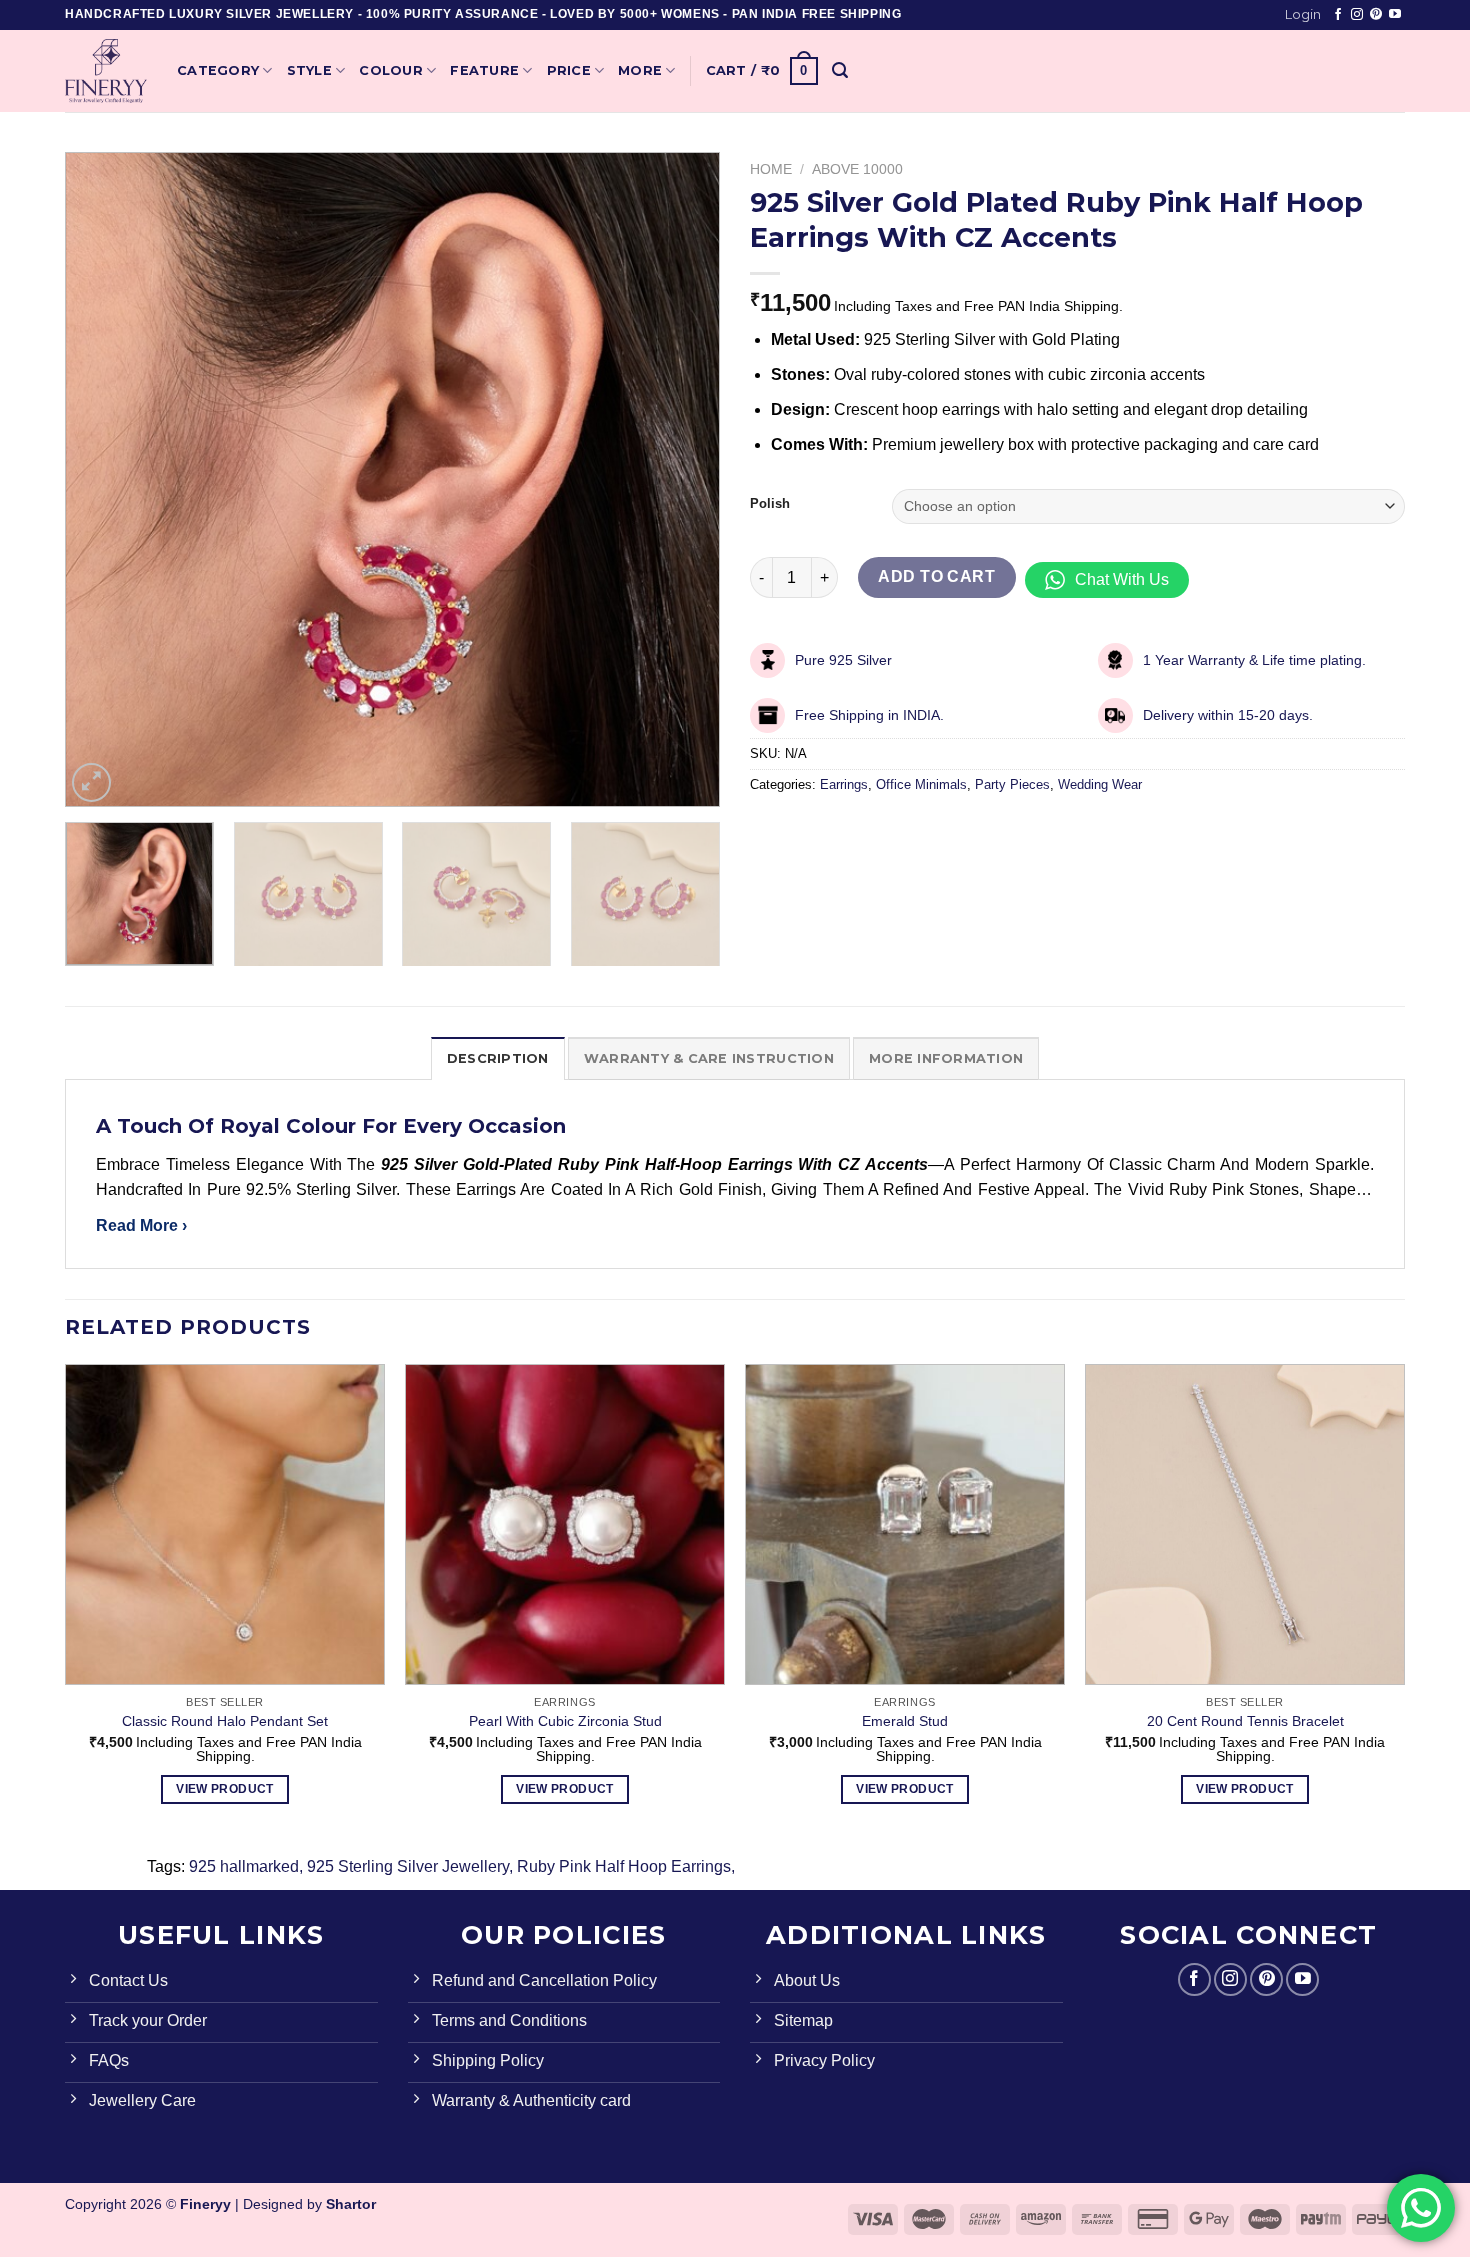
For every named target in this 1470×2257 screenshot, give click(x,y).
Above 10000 (857, 169)
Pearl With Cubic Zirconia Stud (565, 1721)
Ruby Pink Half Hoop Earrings (624, 1866)
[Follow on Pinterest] (1376, 15)
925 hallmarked (244, 1866)
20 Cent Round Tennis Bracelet (1245, 1721)
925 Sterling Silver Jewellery (408, 1866)
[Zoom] (91, 782)
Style (309, 70)
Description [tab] (498, 1058)
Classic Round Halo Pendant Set (225, 1721)
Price (569, 70)
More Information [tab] (946, 1058)
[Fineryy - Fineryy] (106, 71)
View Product (224, 1789)
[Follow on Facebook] (1338, 15)
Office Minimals (921, 784)
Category (218, 70)
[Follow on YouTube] (1395, 15)
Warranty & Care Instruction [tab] (709, 1058)
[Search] (840, 70)
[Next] (682, 479)
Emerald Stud (905, 1721)
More (640, 70)
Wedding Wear (1100, 784)
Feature (484, 70)
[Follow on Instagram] (1357, 15)
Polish (770, 504)
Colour (391, 70)
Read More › (141, 1225)
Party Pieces (1012, 784)
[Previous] (103, 479)
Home (771, 169)
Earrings (844, 784)
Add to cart (936, 576)
